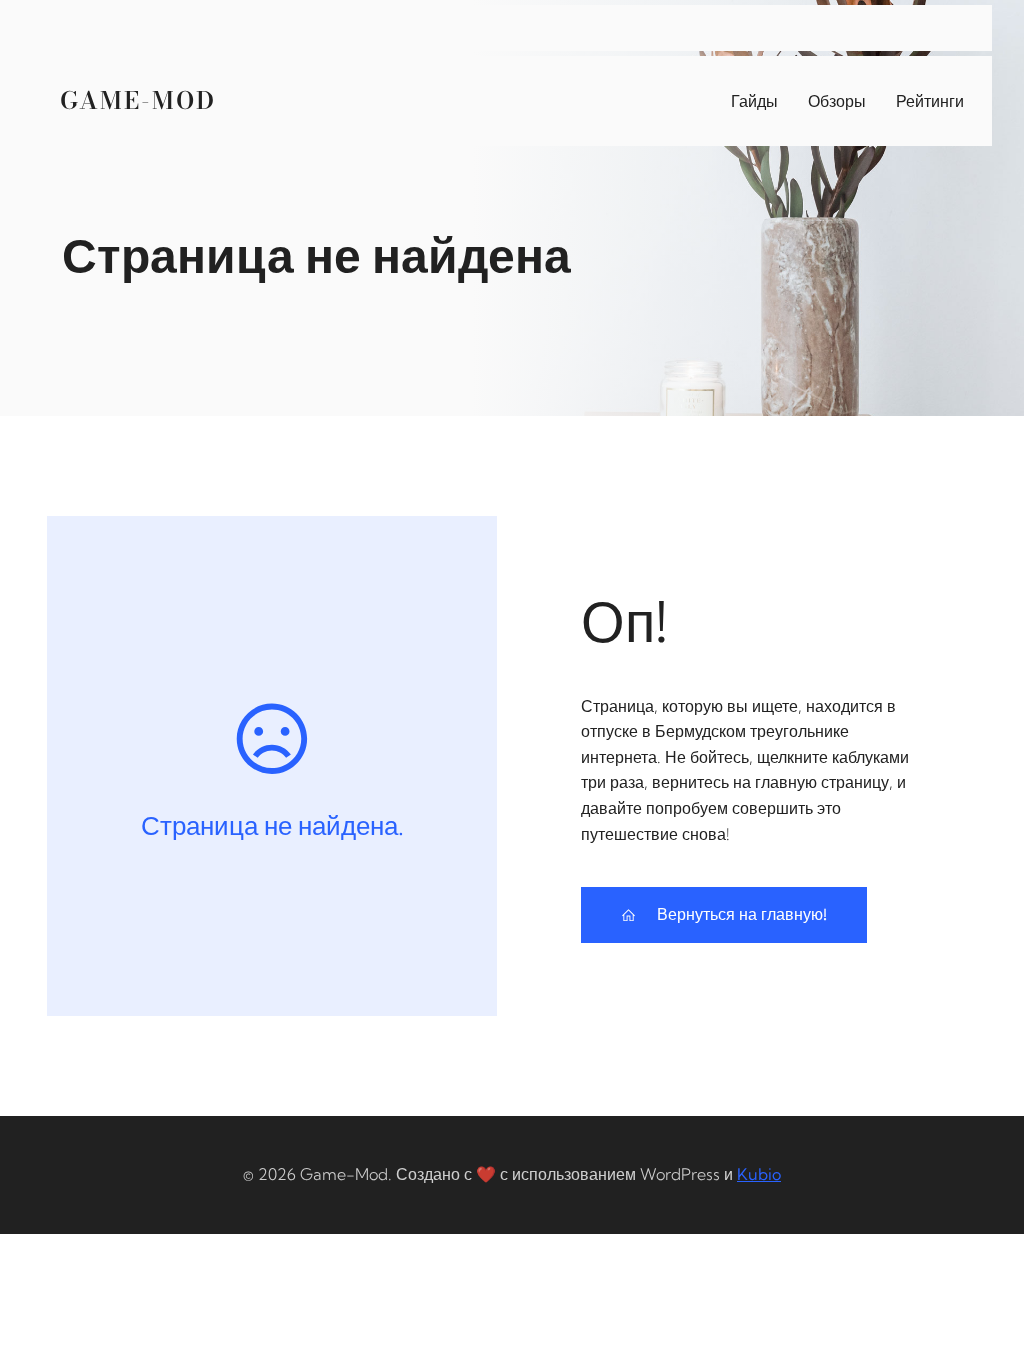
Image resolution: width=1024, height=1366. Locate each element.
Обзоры (837, 101)
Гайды (754, 101)
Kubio (759, 1174)
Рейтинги (930, 101)
